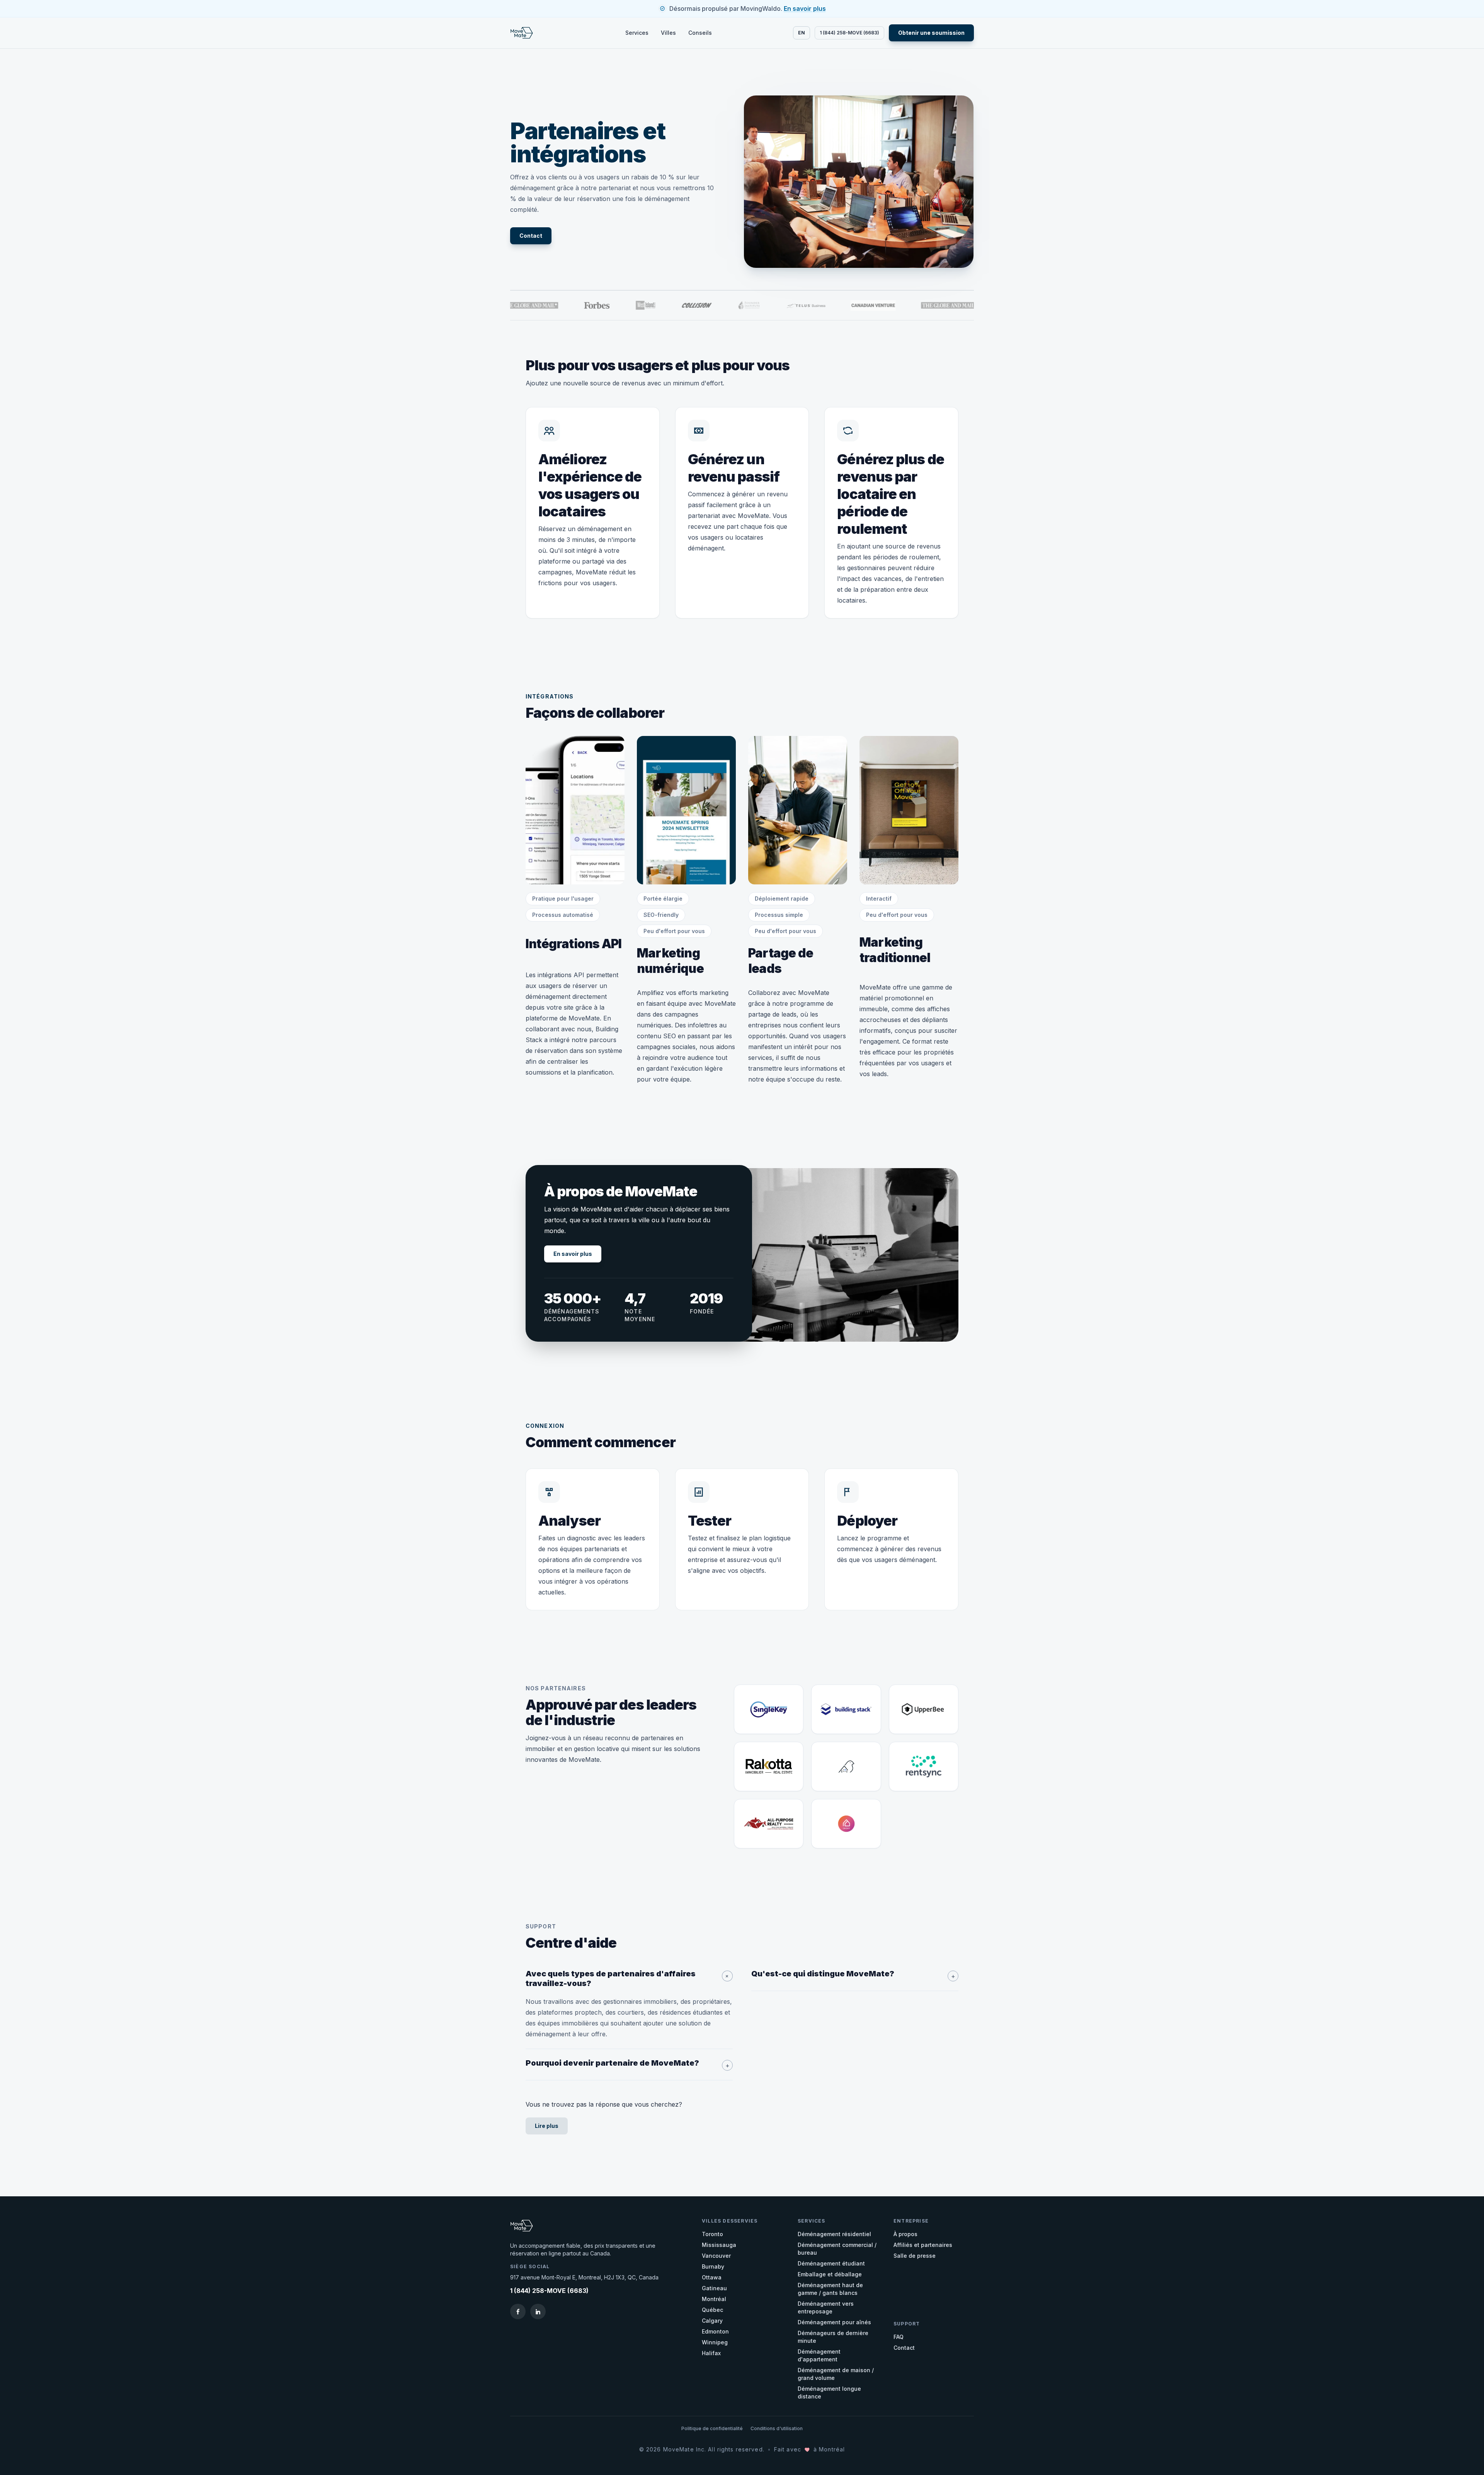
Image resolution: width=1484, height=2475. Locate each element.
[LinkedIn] (538, 2311)
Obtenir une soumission (931, 33)
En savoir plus (805, 9)
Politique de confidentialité (712, 2428)
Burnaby (713, 2266)
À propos (905, 2234)
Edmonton (715, 2331)
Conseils (700, 33)
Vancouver (716, 2256)
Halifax (711, 2353)
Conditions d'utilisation (777, 2428)
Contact (531, 236)
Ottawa (712, 2277)
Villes (668, 33)
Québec (712, 2310)
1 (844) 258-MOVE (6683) (849, 33)
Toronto (712, 2234)
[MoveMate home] (527, 33)
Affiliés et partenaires (923, 2245)
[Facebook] (518, 2311)
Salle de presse (915, 2256)
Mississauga (719, 2245)
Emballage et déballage (830, 2274)
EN (802, 33)
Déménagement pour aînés (834, 2322)
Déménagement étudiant (831, 2263)
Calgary (712, 2321)
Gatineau (714, 2288)
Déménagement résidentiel (834, 2234)
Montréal (714, 2299)
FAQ (899, 2337)
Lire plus (547, 2126)
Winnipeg (715, 2342)
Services (637, 33)
